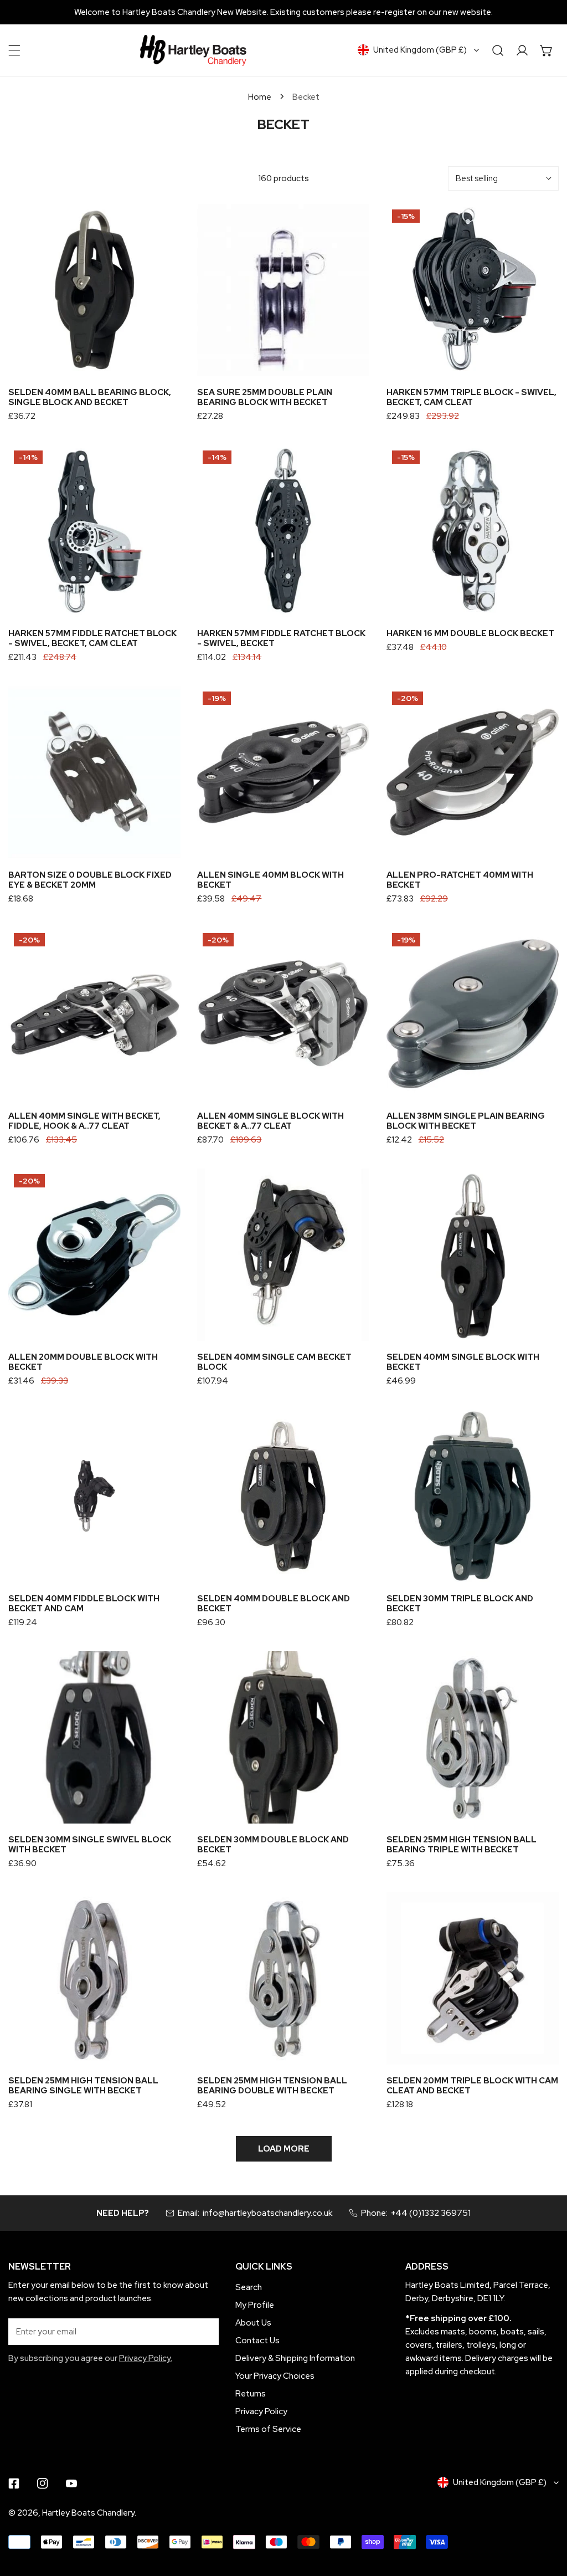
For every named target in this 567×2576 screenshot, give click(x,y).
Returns (251, 2394)
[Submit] (204, 2331)
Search (249, 2287)
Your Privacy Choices (275, 2376)
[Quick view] (159, 363)
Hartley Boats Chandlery (88, 2513)
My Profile (255, 2305)
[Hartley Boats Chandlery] (193, 50)
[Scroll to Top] (547, 2517)
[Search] (498, 50)
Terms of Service (268, 2429)
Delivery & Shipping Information (295, 2358)
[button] (547, 50)
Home (260, 97)
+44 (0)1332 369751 (431, 2213)
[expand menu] (14, 50)
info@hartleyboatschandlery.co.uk (267, 2213)
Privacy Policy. (146, 2358)
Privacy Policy (261, 2411)
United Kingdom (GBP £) (420, 50)
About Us (253, 2323)
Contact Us (257, 2341)
